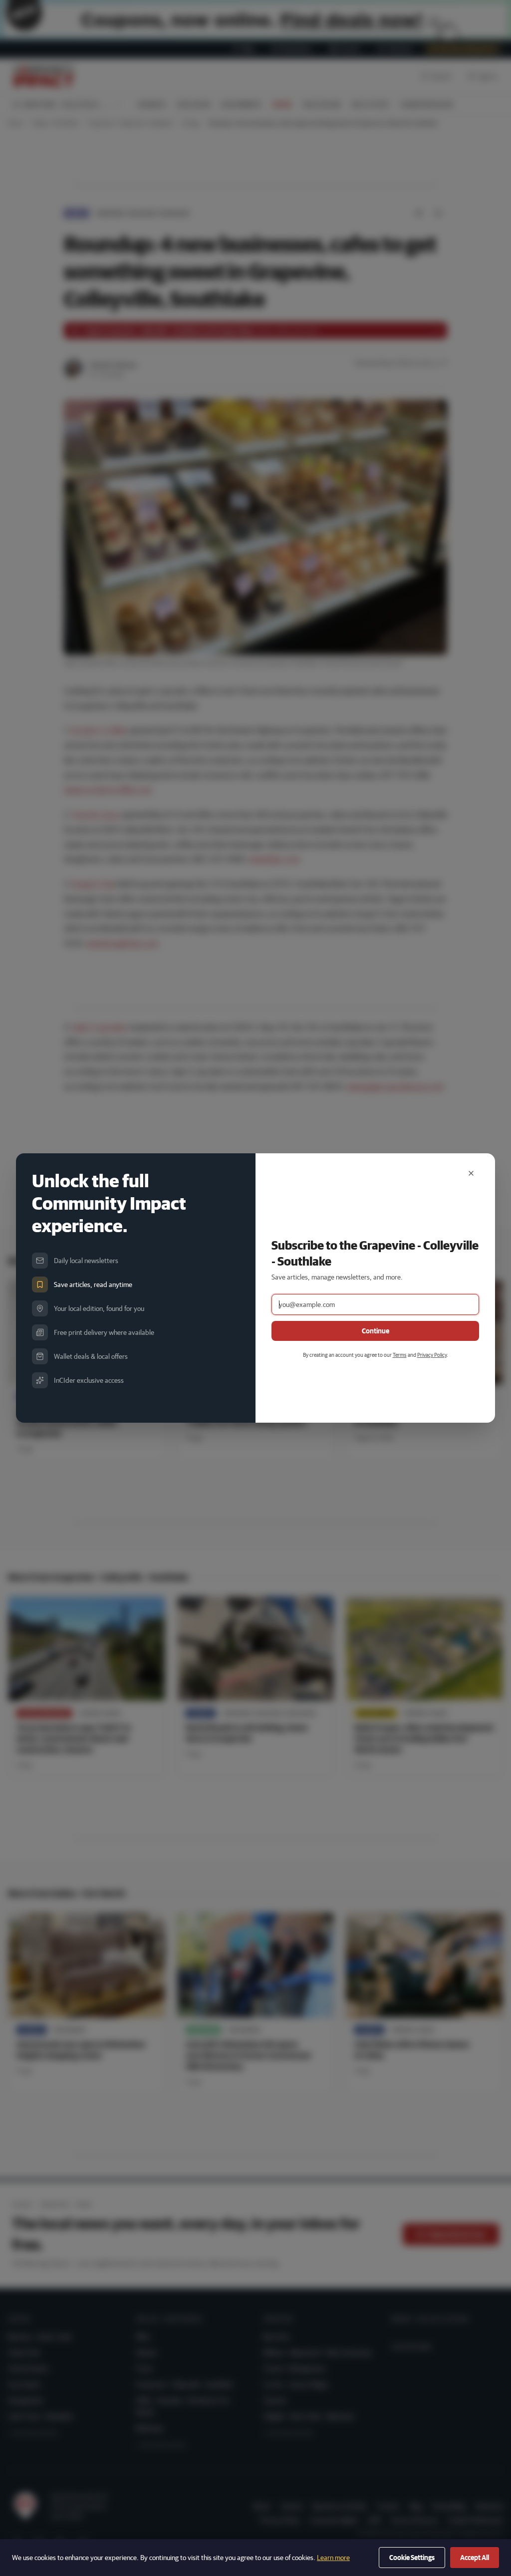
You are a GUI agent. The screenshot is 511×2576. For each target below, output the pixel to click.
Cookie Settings (412, 2558)
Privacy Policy (432, 1355)
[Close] (471, 1173)
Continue (376, 1331)
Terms (400, 1355)
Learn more (333, 2558)
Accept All (475, 2558)
